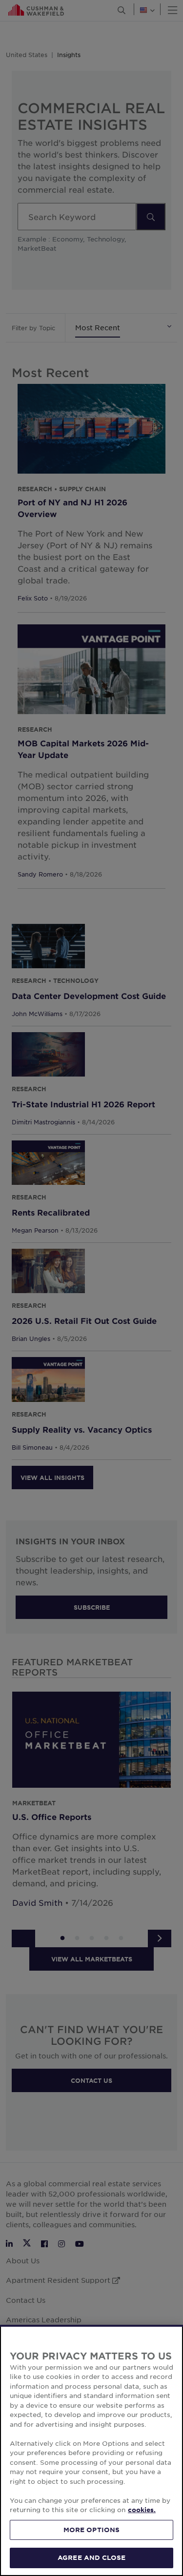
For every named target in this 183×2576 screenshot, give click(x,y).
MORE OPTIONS (92, 2530)
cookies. (142, 2510)
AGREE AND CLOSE (91, 2557)
